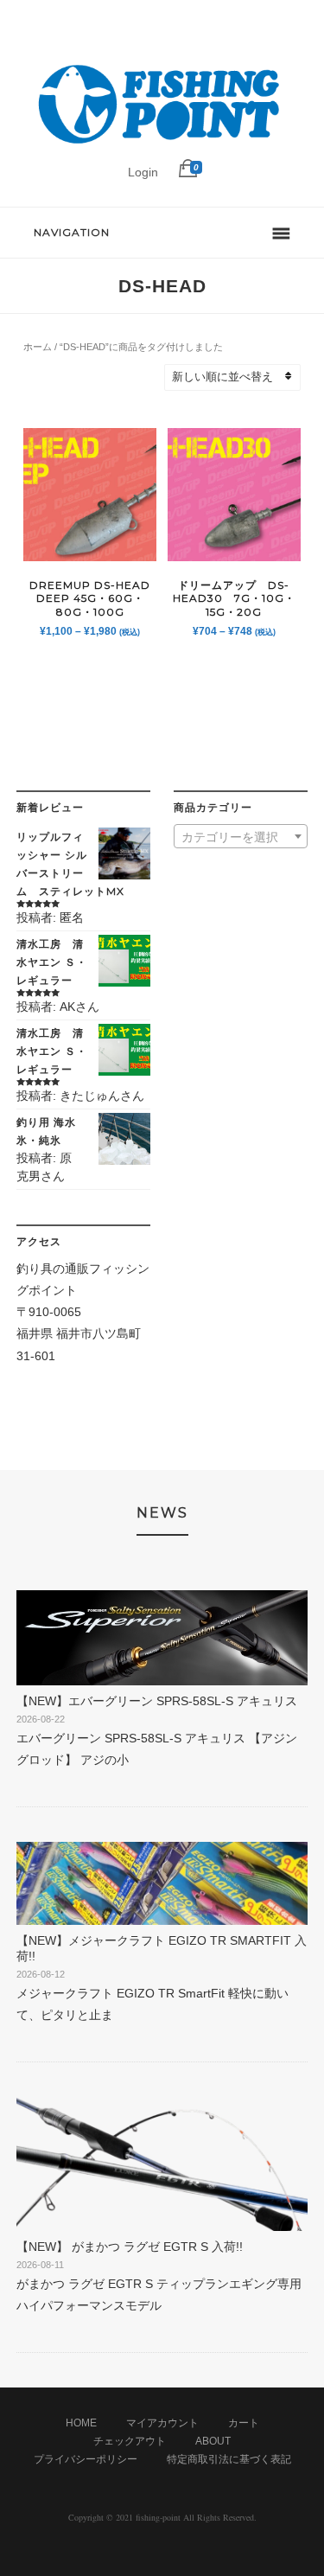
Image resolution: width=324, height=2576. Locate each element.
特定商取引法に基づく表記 (229, 2459)
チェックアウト (130, 2441)
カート (244, 2423)
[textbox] (241, 837)
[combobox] (241, 836)
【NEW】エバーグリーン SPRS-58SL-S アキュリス (157, 1701)
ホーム (38, 347)
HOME (81, 2423)
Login (143, 172)
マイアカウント (162, 2423)
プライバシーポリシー (86, 2459)
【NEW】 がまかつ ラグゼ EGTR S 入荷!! (130, 2247)
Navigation (72, 232)
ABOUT (213, 2441)
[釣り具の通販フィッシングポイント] (162, 144)
